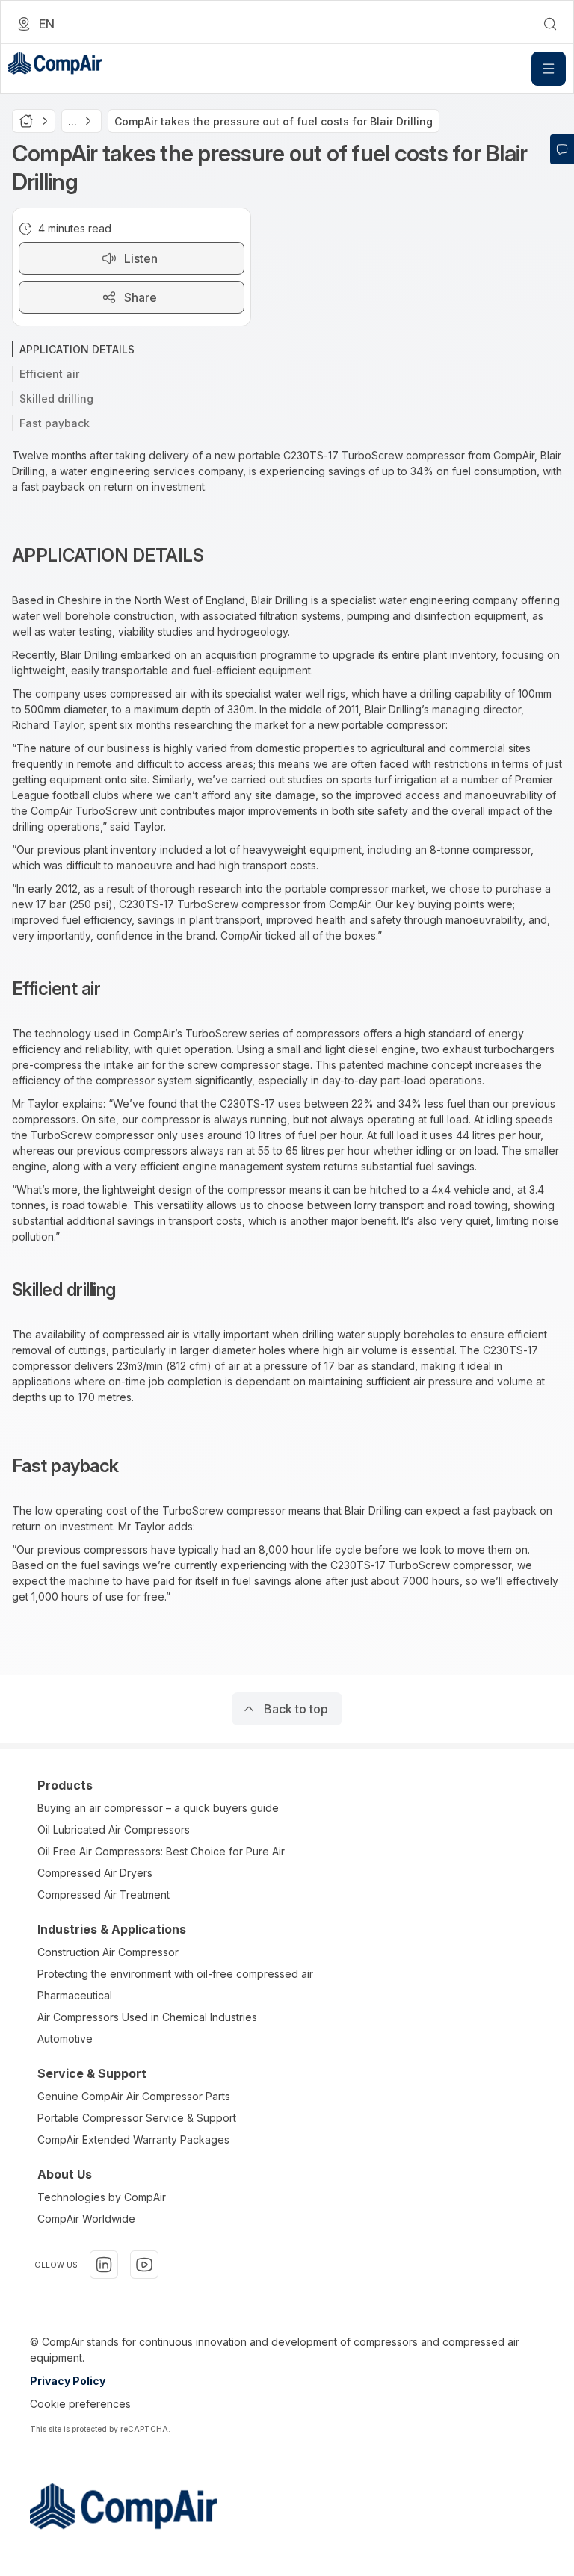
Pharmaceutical (75, 1995)
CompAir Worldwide (86, 2219)
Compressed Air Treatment (104, 1894)
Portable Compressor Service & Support (137, 2118)
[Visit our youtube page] (144, 2265)
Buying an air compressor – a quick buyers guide (158, 1808)
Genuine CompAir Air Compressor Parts (134, 2096)
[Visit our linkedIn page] (104, 2265)
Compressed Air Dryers (95, 1873)
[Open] (549, 69)
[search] (550, 24)
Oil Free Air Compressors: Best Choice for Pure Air (161, 1851)
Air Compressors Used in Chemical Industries (147, 2017)
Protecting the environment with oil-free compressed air (175, 1974)
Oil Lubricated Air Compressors (114, 1829)
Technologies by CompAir (102, 2197)
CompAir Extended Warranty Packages (133, 2139)
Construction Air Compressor (108, 1952)
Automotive (65, 2039)
